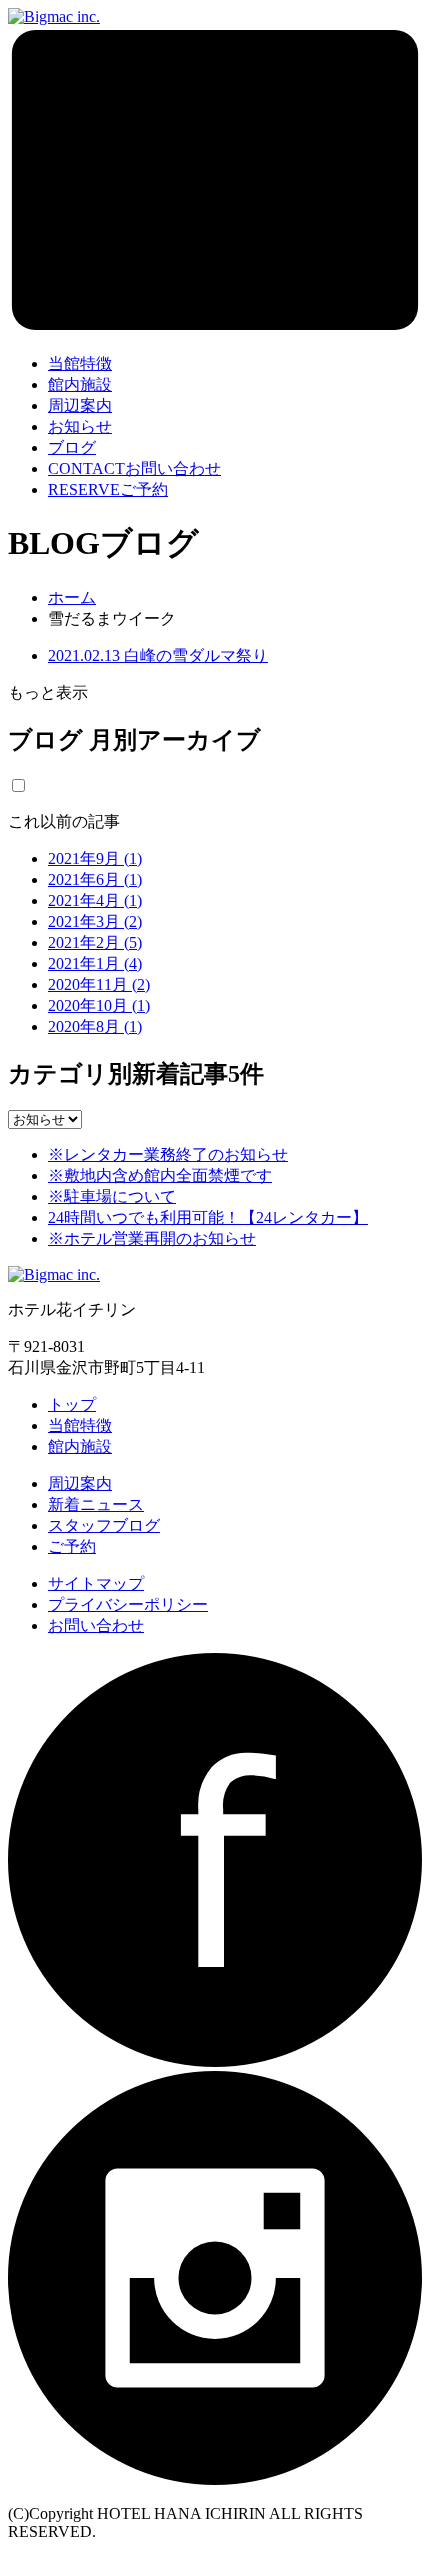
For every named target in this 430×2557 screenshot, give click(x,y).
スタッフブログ (104, 1525)
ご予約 (108, 489)
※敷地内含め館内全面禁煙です (160, 1175)
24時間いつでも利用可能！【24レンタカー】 (208, 1217)
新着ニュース (96, 1504)
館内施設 (80, 1446)
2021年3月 (95, 921)
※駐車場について (112, 1196)
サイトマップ (96, 1583)
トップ (72, 1404)
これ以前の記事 (64, 821)
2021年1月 (95, 963)
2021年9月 (95, 858)
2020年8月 (95, 1026)
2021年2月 (95, 942)
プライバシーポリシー (128, 1604)
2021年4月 (95, 900)
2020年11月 (99, 984)
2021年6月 (95, 879)
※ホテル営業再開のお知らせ (152, 1238)
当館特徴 (80, 1425)
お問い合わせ (134, 468)
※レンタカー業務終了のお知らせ (168, 1154)
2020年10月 (99, 1005)
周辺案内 (80, 1483)
